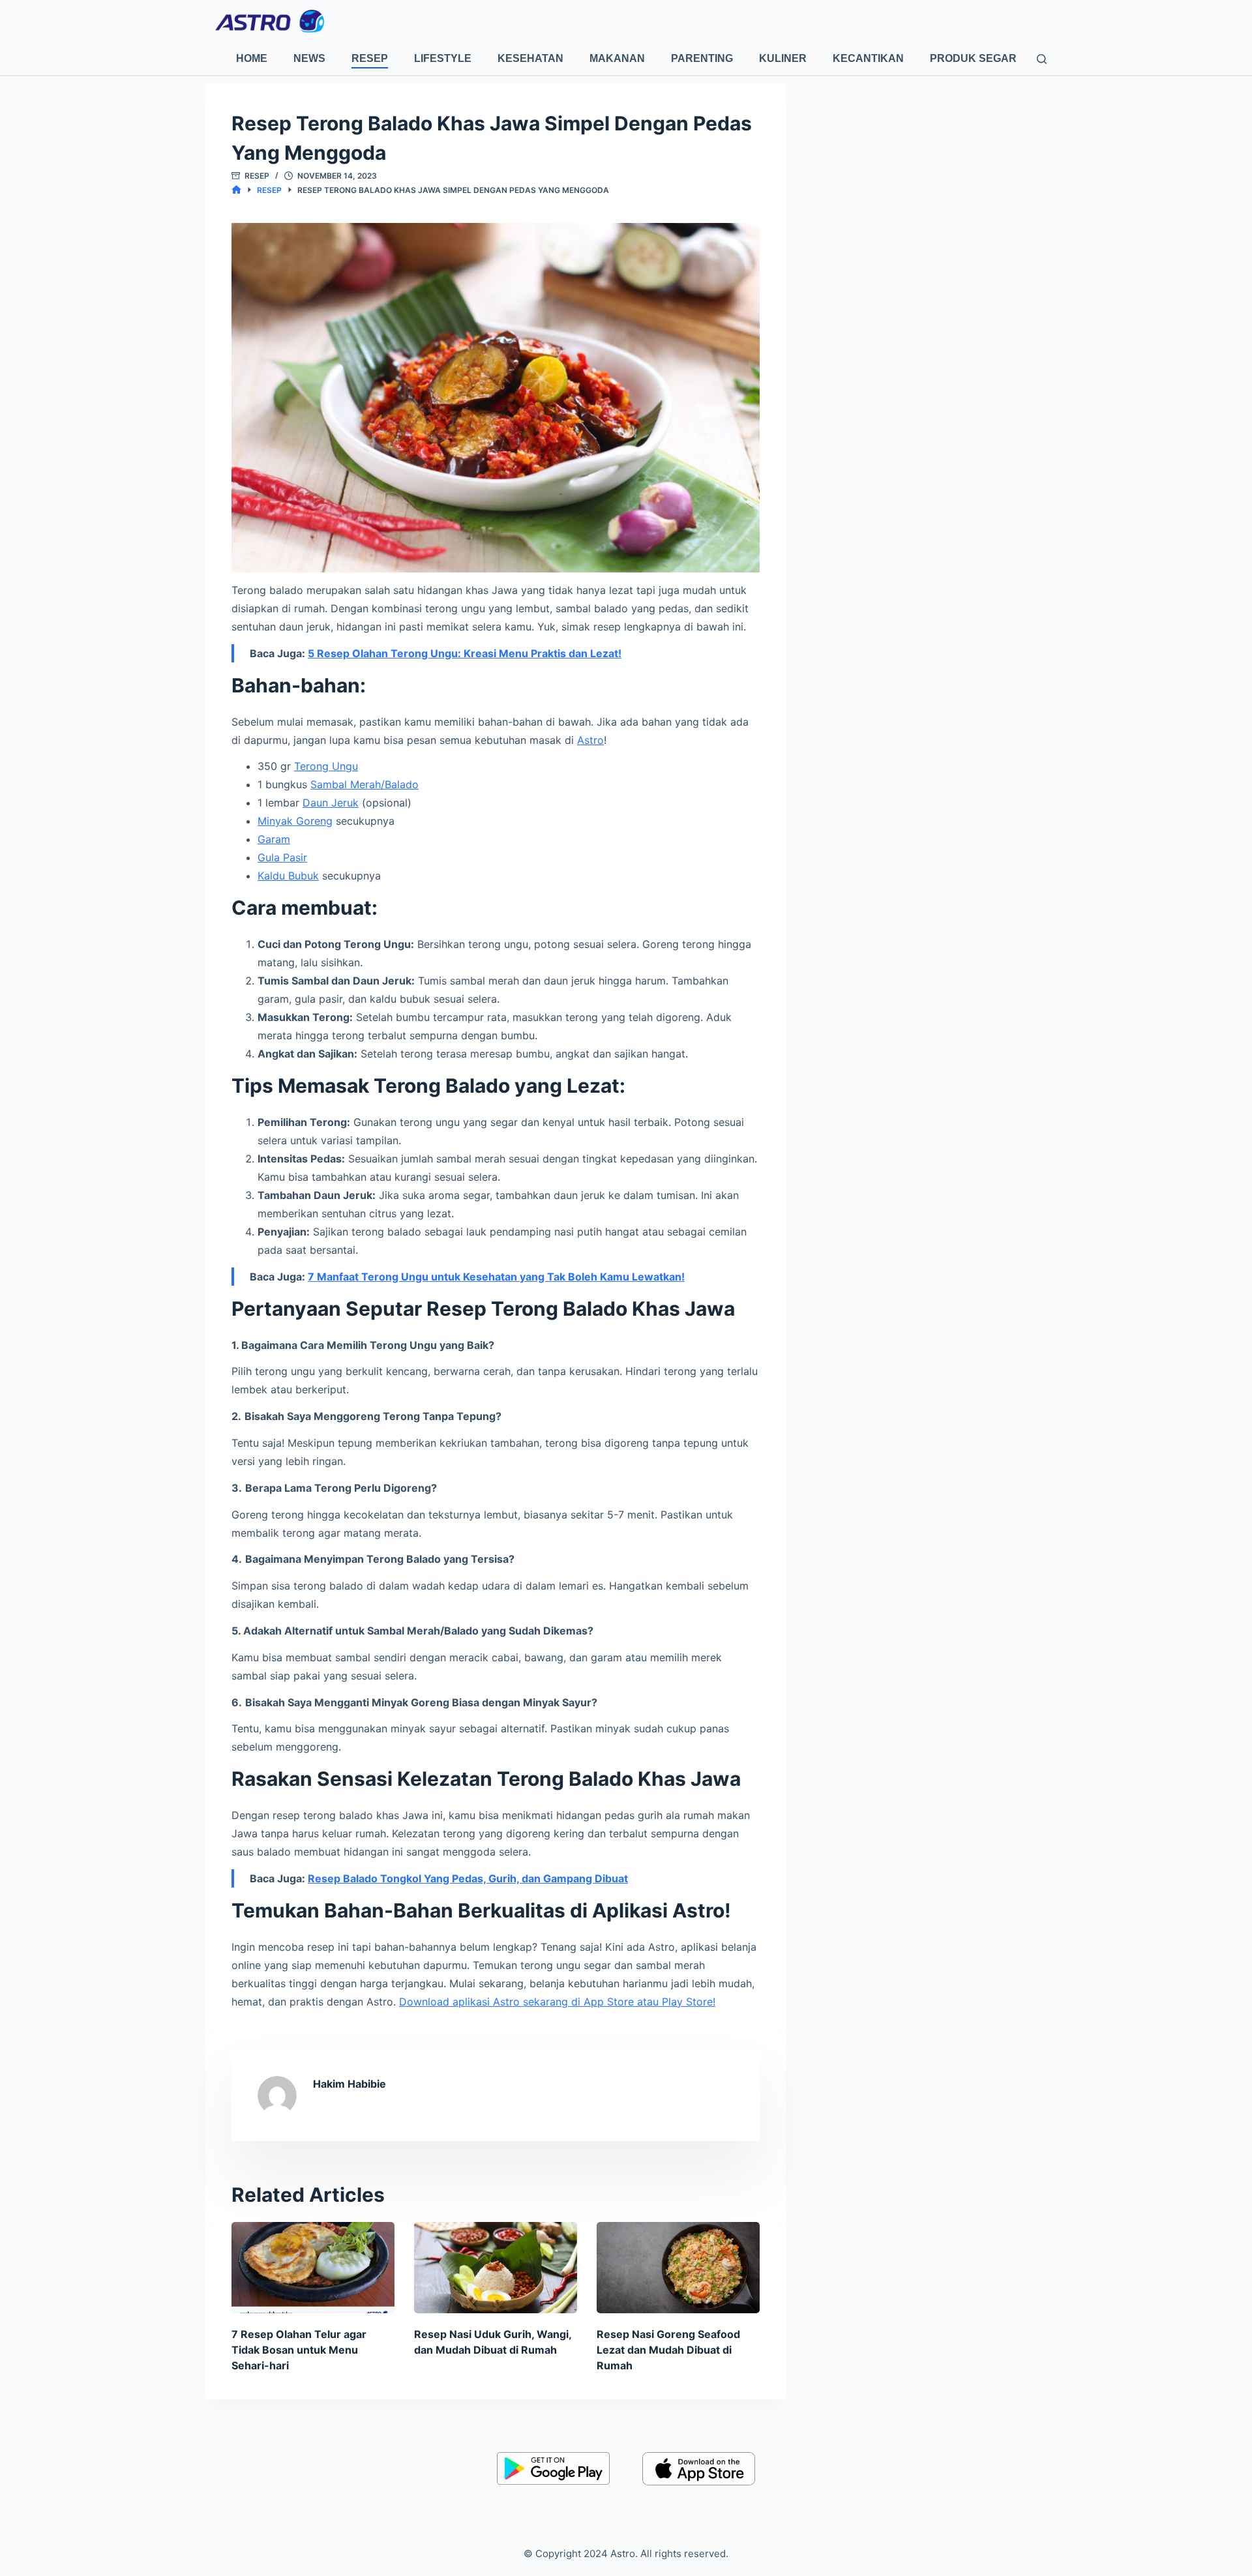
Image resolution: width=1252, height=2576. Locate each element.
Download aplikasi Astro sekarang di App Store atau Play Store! (557, 2002)
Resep (370, 58)
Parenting (702, 58)
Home (252, 58)
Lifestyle (443, 58)
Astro (590, 740)
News (309, 58)
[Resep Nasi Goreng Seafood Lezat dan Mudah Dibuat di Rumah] (678, 2268)
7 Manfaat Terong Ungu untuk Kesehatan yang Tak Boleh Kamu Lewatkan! (496, 1277)
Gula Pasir (282, 857)
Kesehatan (530, 58)
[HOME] (236, 190)
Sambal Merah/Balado (365, 784)
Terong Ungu (326, 766)
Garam (274, 839)
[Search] (1042, 59)
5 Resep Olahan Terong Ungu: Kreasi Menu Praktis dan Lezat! (465, 653)
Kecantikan (868, 58)
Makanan (617, 58)
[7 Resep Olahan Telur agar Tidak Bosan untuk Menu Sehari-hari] (313, 2268)
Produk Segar (973, 58)
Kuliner (783, 58)
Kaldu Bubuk (288, 876)
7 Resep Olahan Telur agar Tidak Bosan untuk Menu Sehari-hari (299, 2350)
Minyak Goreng (295, 821)
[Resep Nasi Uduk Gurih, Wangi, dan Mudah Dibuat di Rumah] (496, 2268)
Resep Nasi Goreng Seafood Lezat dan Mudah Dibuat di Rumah (668, 2350)
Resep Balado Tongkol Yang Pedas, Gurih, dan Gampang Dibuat (468, 1878)
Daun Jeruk (331, 803)
